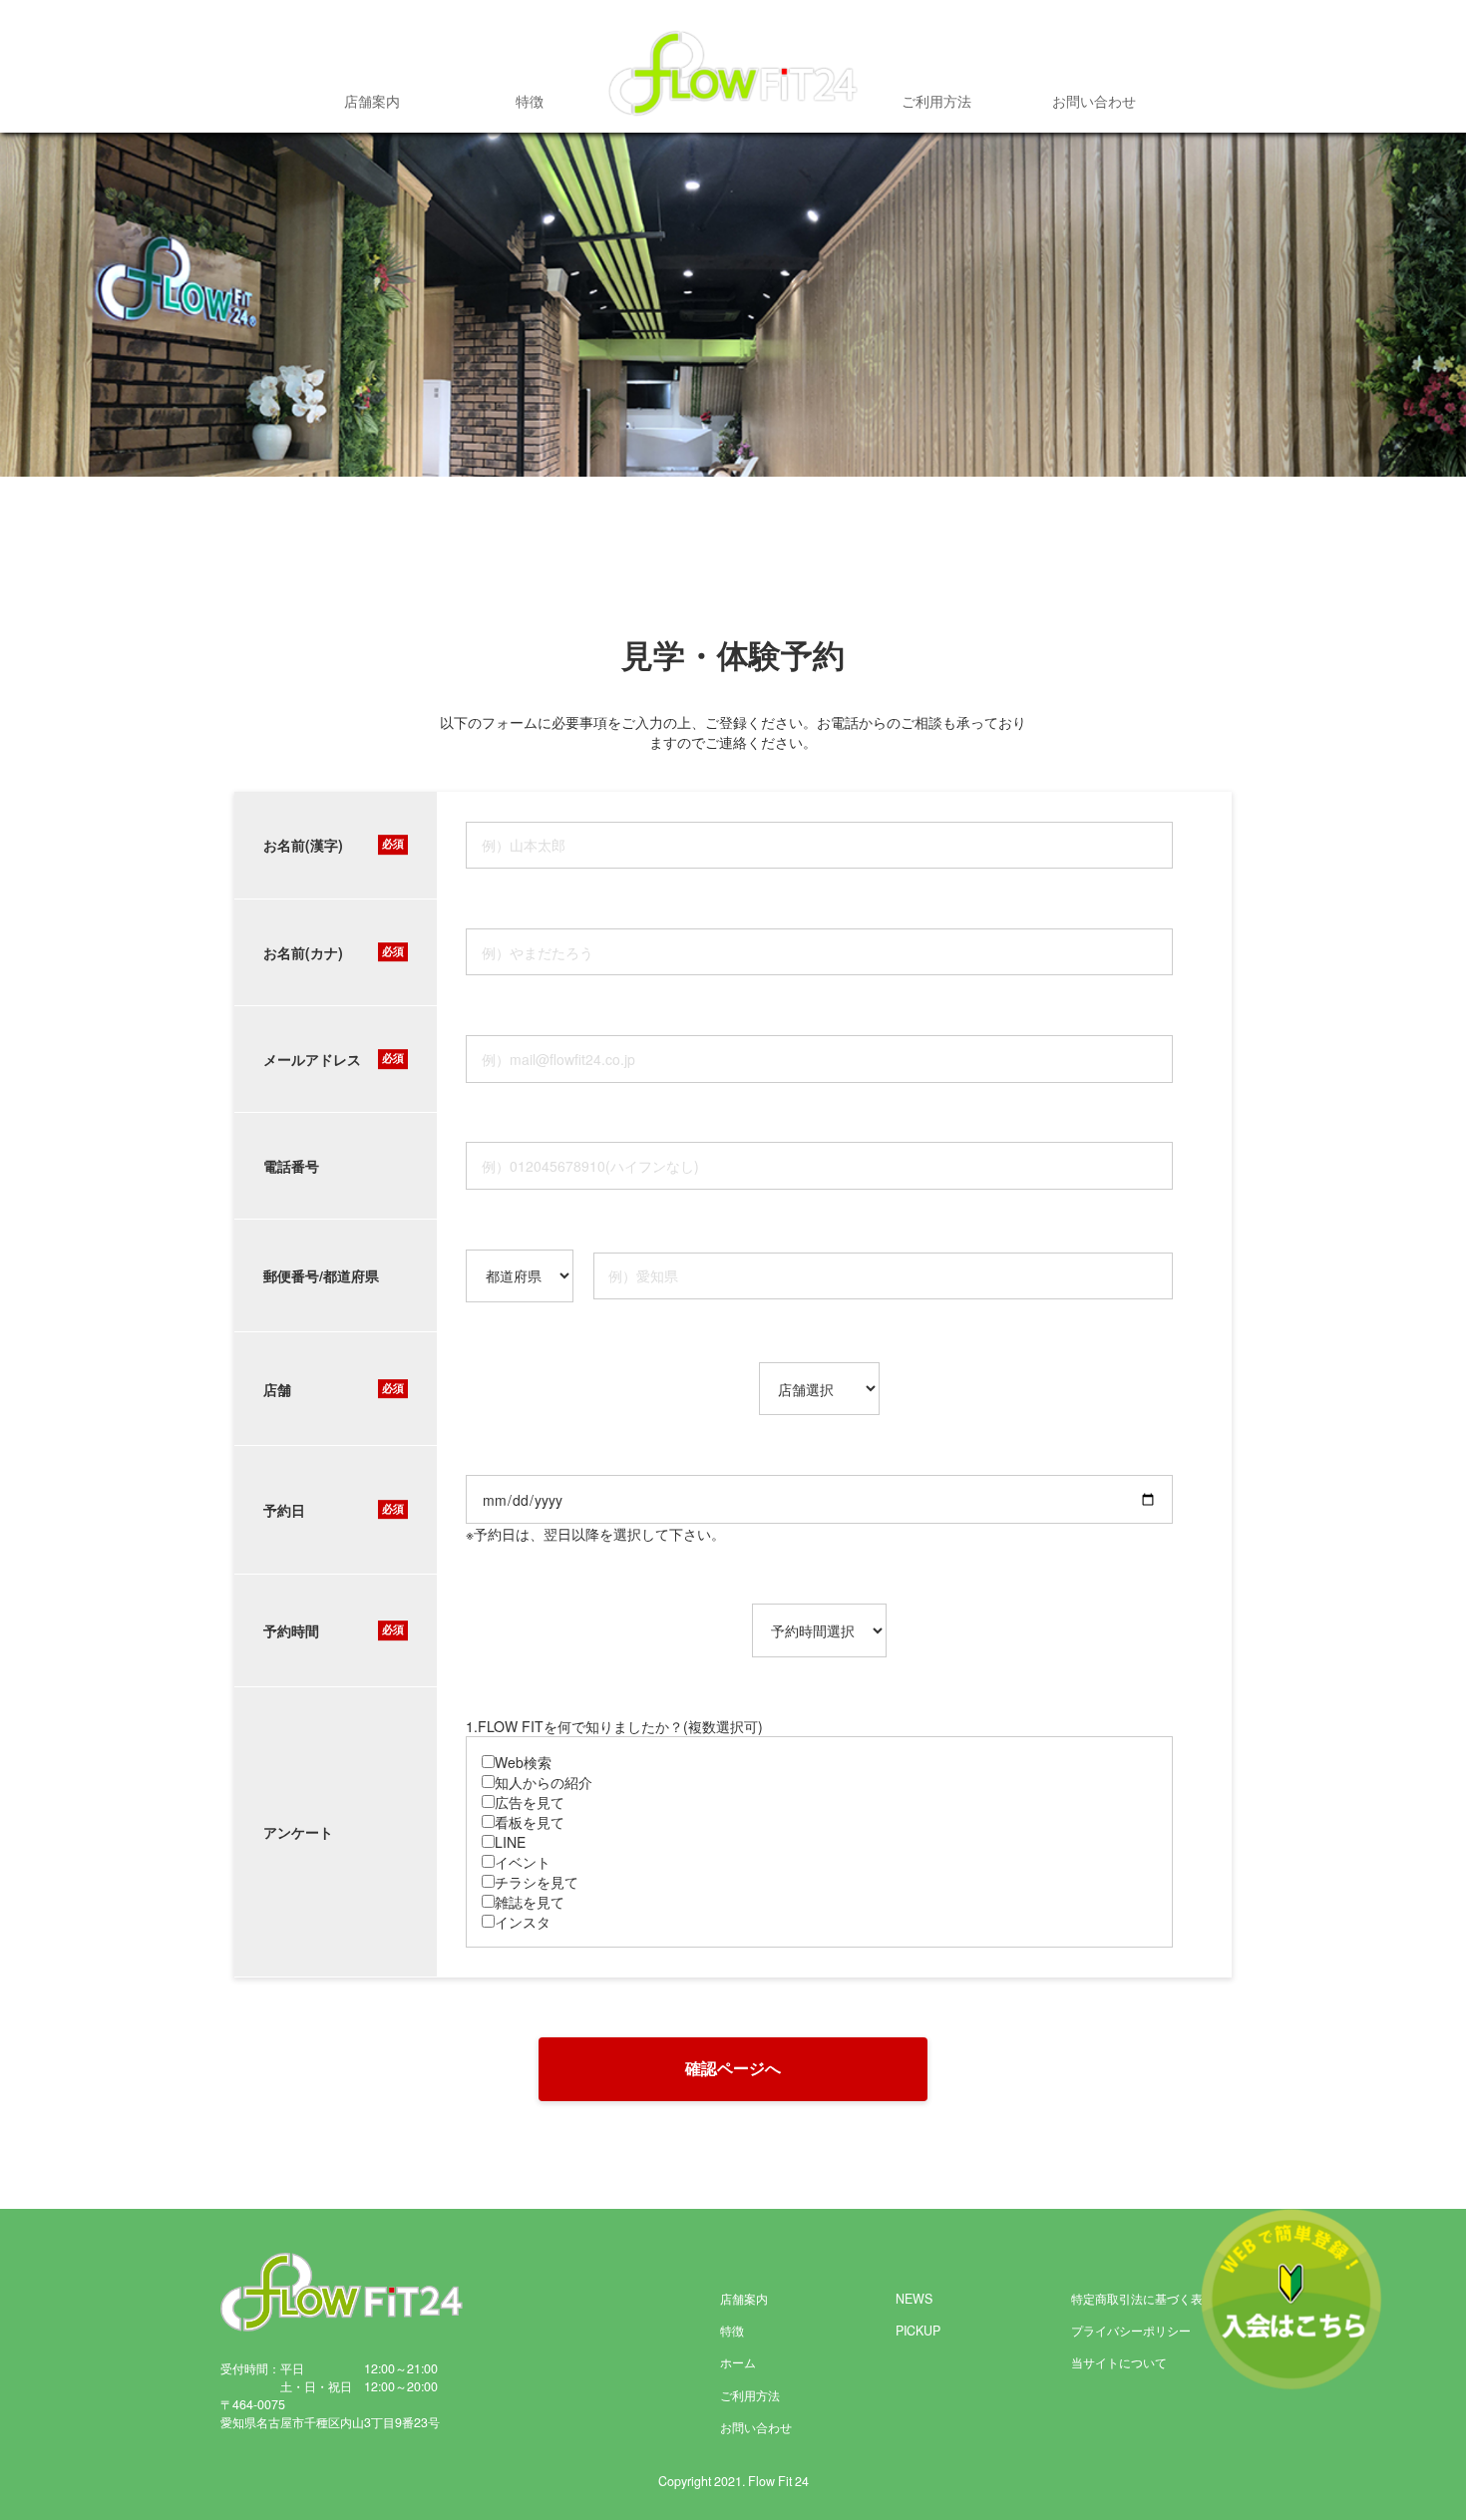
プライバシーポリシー (1131, 2331)
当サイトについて (1119, 2362)
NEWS (914, 2299)
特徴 (530, 101)
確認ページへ (733, 2068)
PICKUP (918, 2331)
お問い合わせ (1094, 101)
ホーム (738, 2362)
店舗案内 (372, 101)
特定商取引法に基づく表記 (1143, 2299)
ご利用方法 (936, 101)
